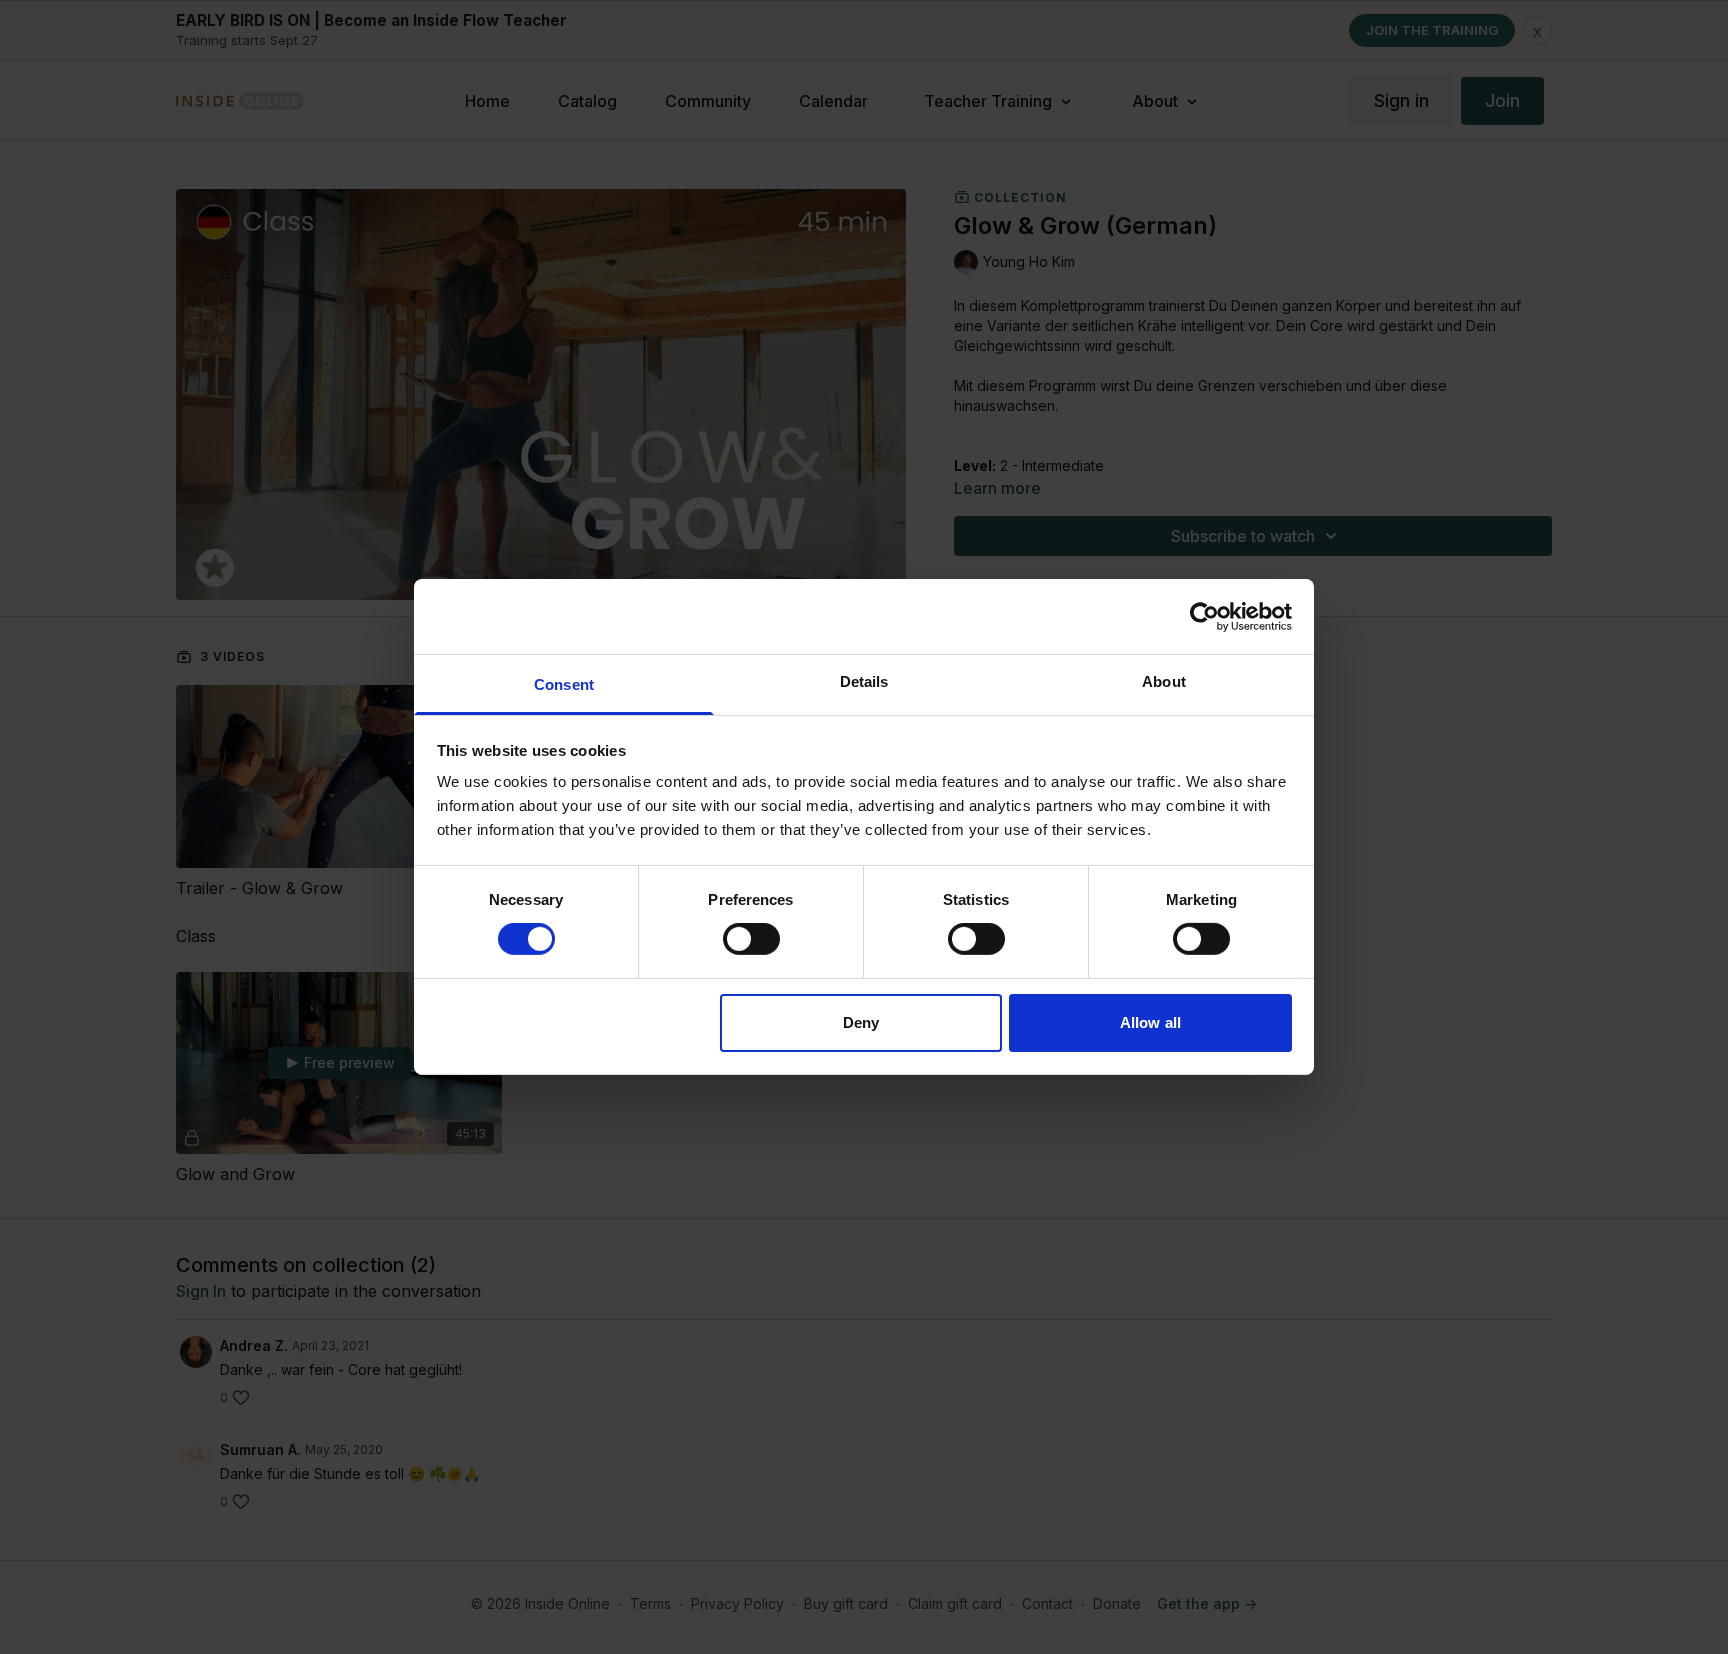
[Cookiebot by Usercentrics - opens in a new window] (1204, 616)
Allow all (1150, 1022)
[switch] (751, 939)
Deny (861, 1022)
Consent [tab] (564, 684)
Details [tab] (864, 681)
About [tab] (1164, 681)
